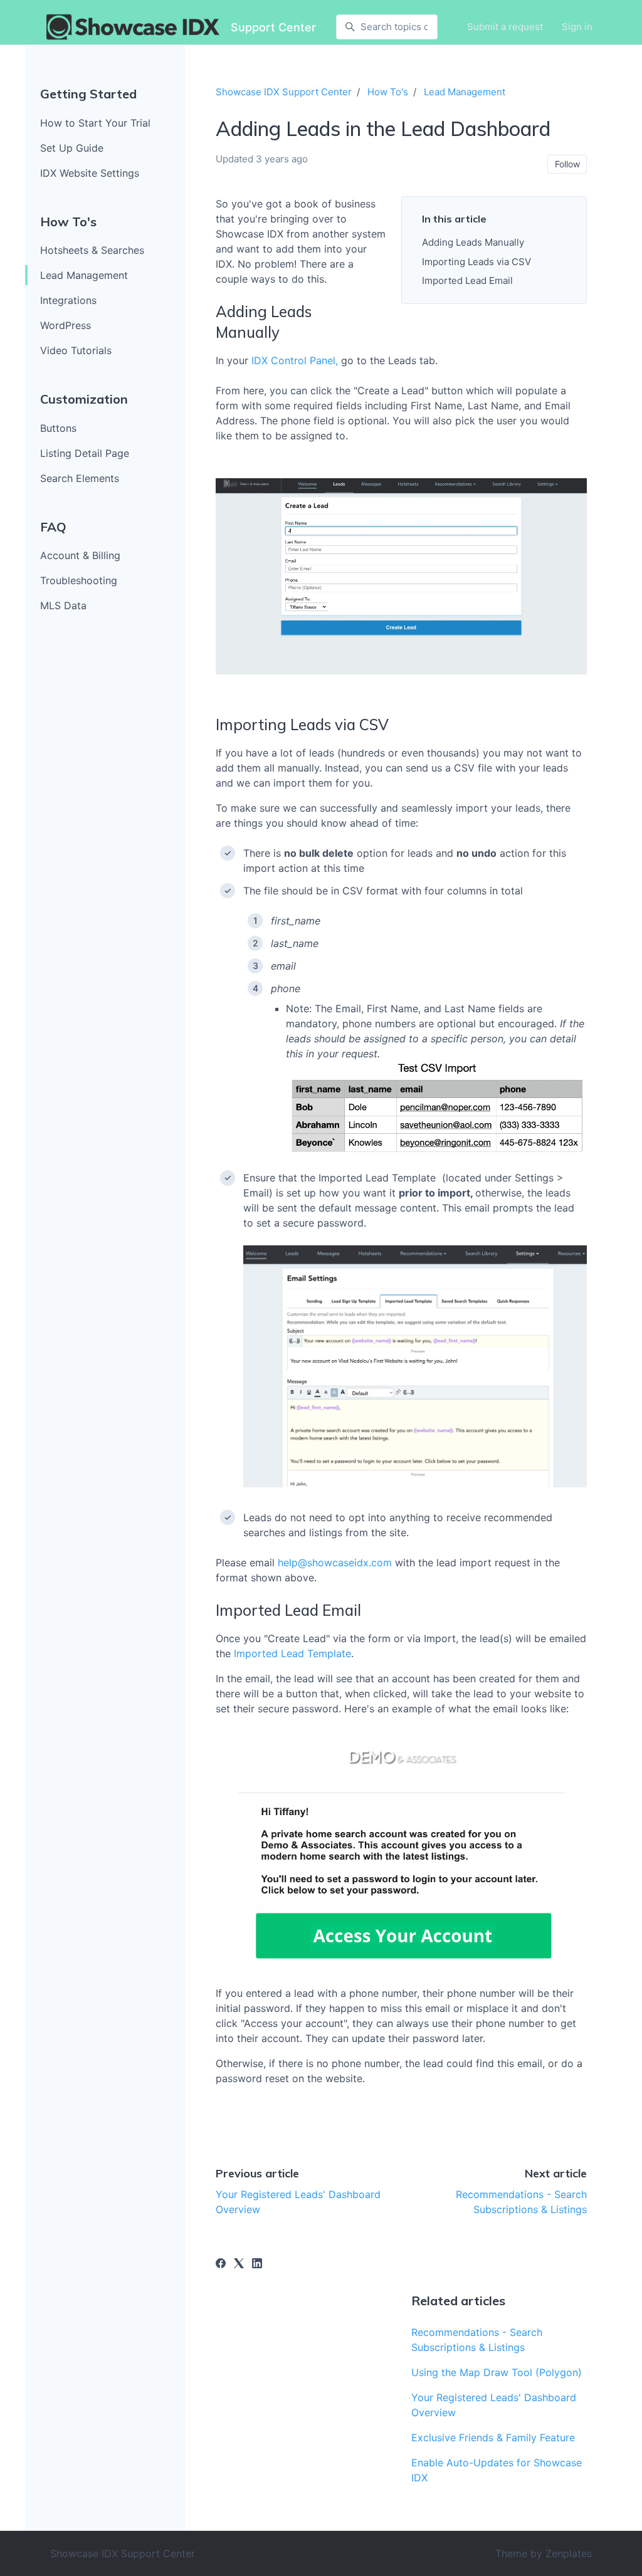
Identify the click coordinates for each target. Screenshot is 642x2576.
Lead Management (84, 275)
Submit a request (505, 27)
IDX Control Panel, (295, 360)
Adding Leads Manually (473, 242)
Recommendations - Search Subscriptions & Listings (477, 2340)
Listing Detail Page (85, 453)
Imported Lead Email (467, 280)
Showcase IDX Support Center (284, 92)
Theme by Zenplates (544, 2553)
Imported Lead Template (292, 1653)
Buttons (58, 428)
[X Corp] (239, 2264)
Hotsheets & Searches (92, 250)
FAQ (53, 527)
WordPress (66, 325)
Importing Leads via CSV (476, 262)
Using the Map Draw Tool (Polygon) (497, 2372)
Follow (567, 164)
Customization (84, 399)
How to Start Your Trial (95, 123)
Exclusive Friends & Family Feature (493, 2437)
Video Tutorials (76, 350)
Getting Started (88, 94)
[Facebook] (221, 2264)
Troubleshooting (79, 580)
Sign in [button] (577, 27)
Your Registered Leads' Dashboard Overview (494, 2405)
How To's (68, 222)
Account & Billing (80, 555)
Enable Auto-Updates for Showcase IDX (497, 2470)
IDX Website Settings (90, 173)
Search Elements (80, 478)
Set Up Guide (72, 148)
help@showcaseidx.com (336, 1563)
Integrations (68, 300)
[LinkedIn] (257, 2264)
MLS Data (63, 605)
